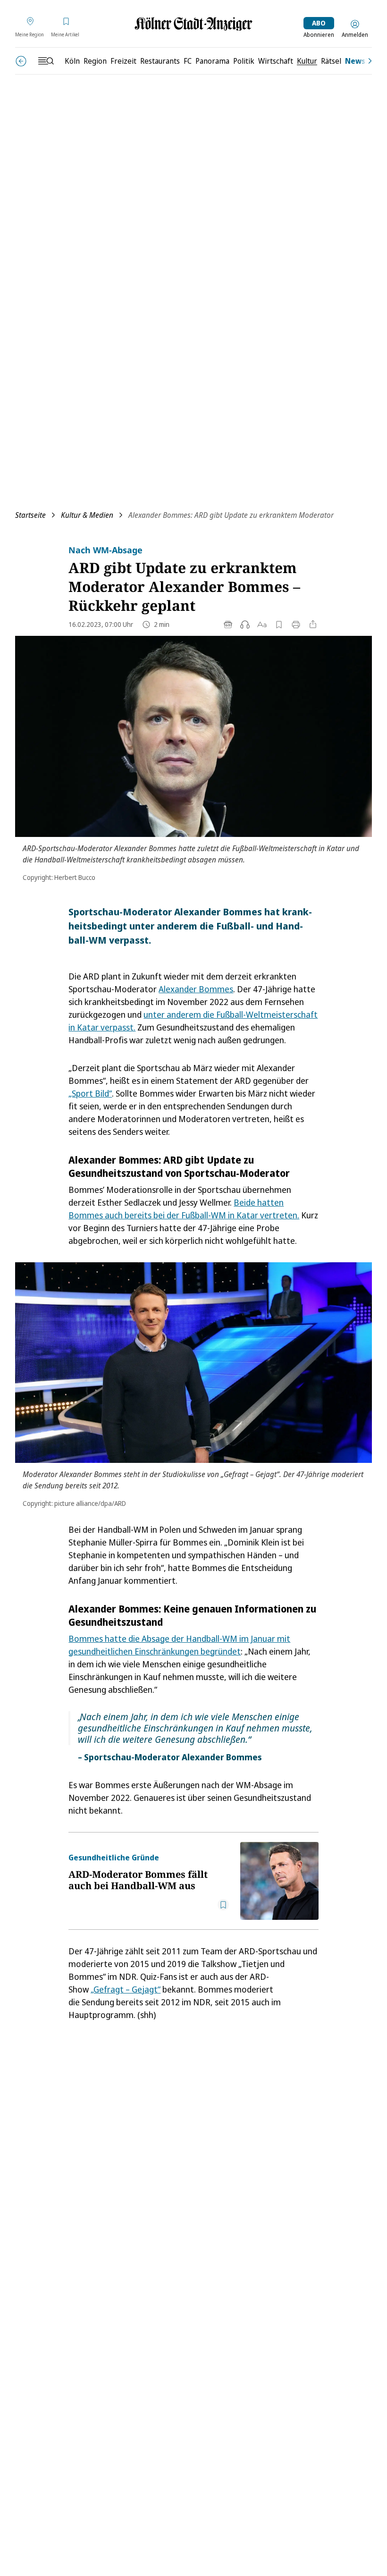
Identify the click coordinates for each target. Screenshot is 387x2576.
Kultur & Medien (87, 515)
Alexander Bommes (196, 989)
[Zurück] (21, 61)
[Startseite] (193, 24)
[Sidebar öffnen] (46, 61)
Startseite (30, 515)
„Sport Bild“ (90, 1093)
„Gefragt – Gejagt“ (126, 1989)
